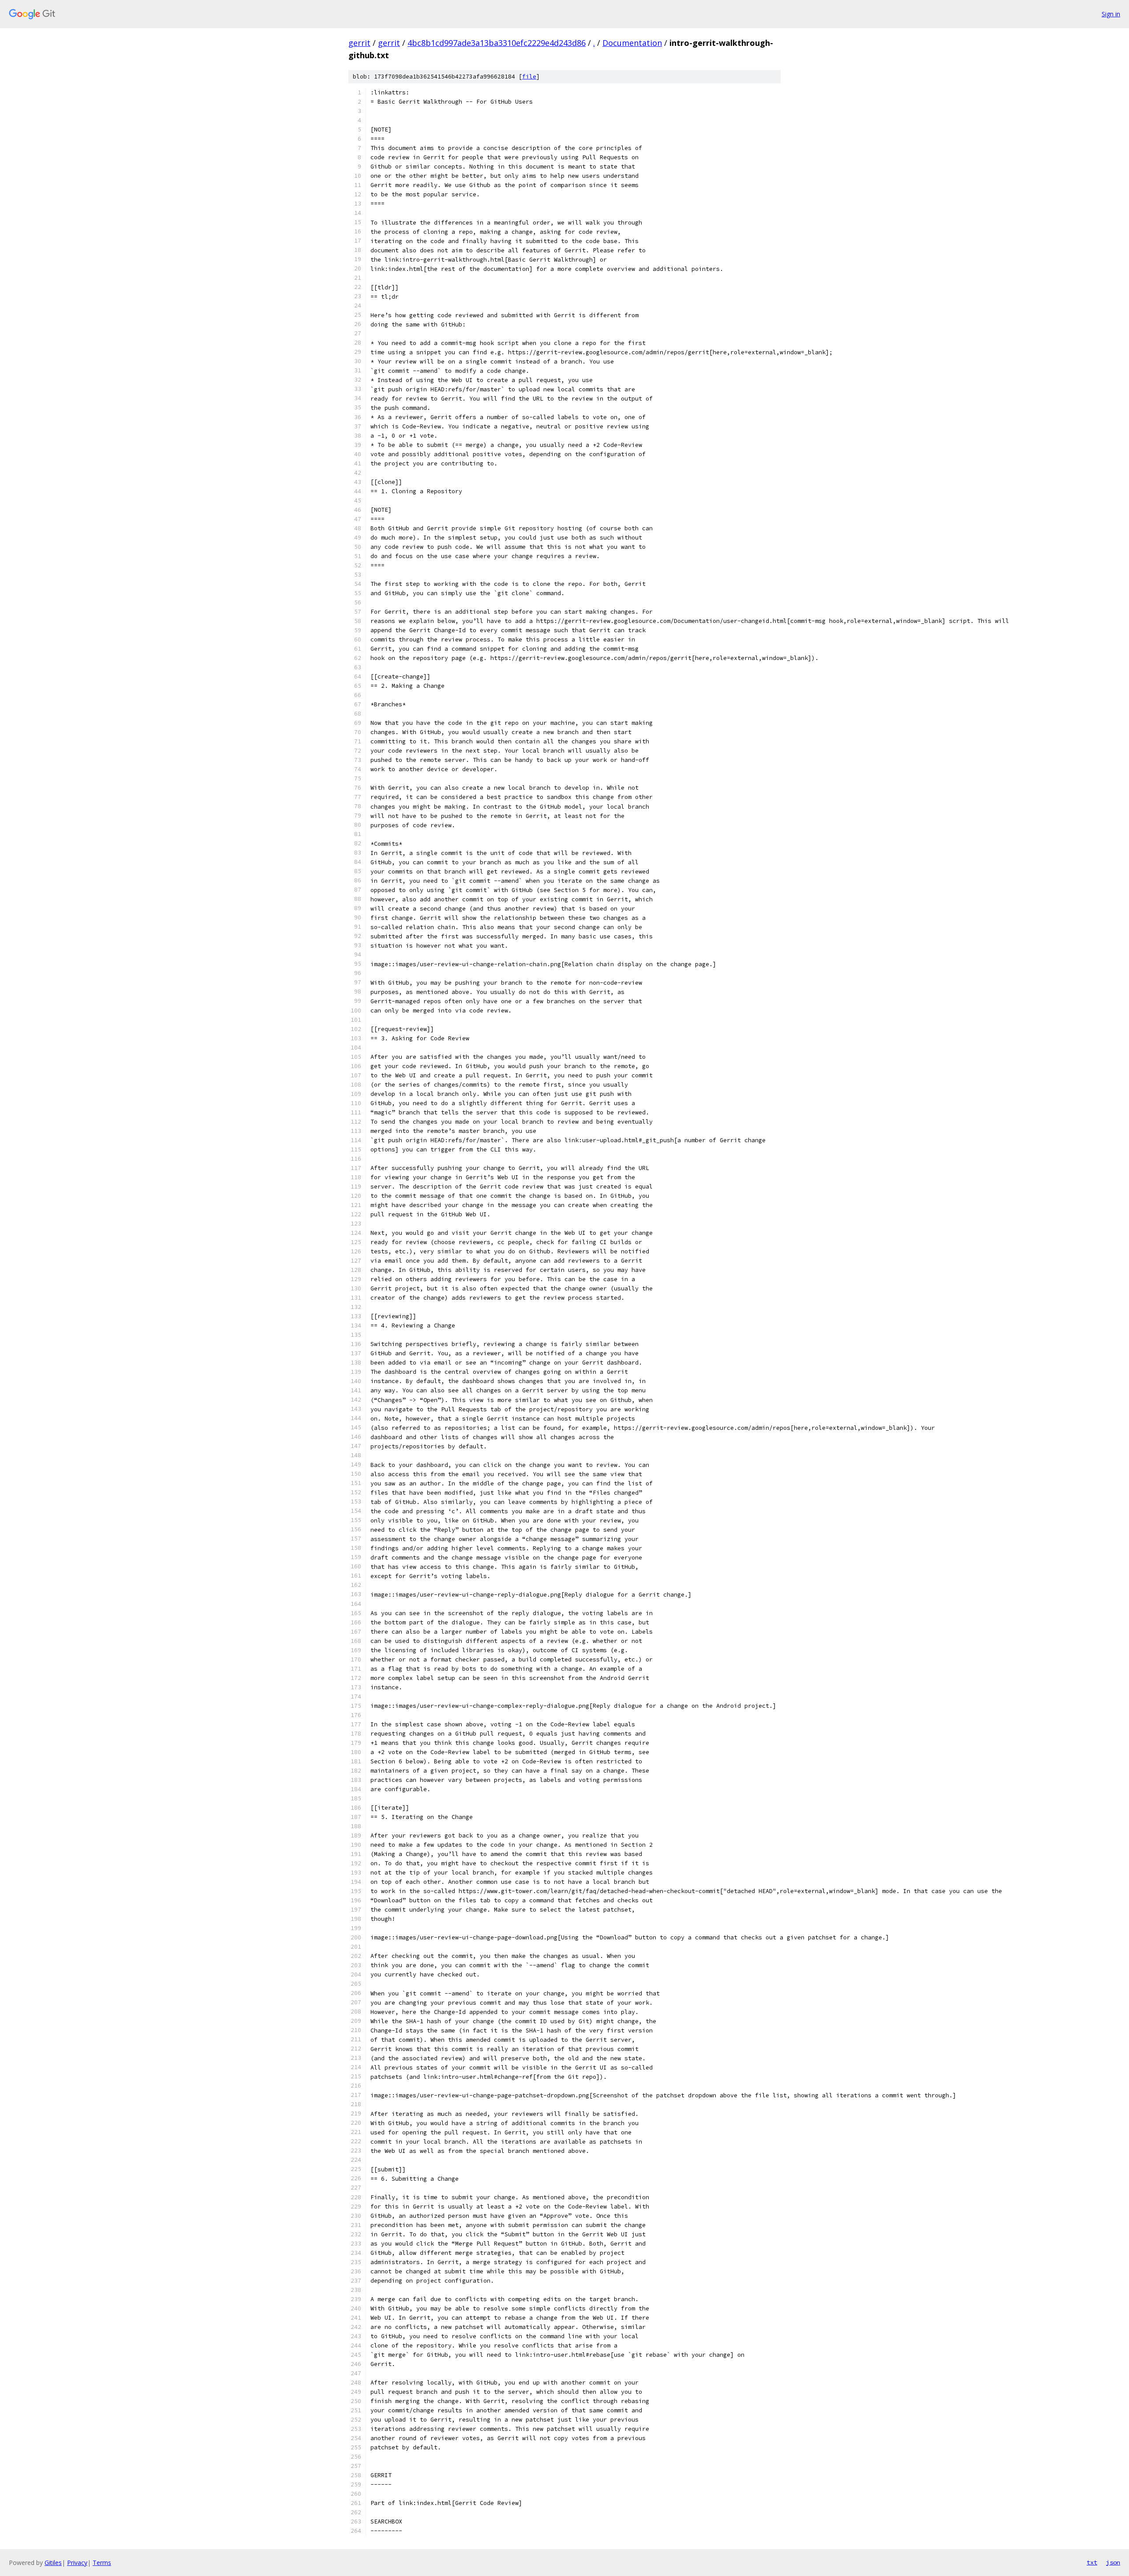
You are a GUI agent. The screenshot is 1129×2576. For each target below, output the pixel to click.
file (529, 77)
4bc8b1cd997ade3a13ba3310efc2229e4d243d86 (497, 43)
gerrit (359, 43)
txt (1092, 2562)
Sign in (1111, 14)
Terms (102, 2563)
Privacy (77, 2563)
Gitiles (53, 2563)
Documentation (632, 43)
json (1113, 2562)
